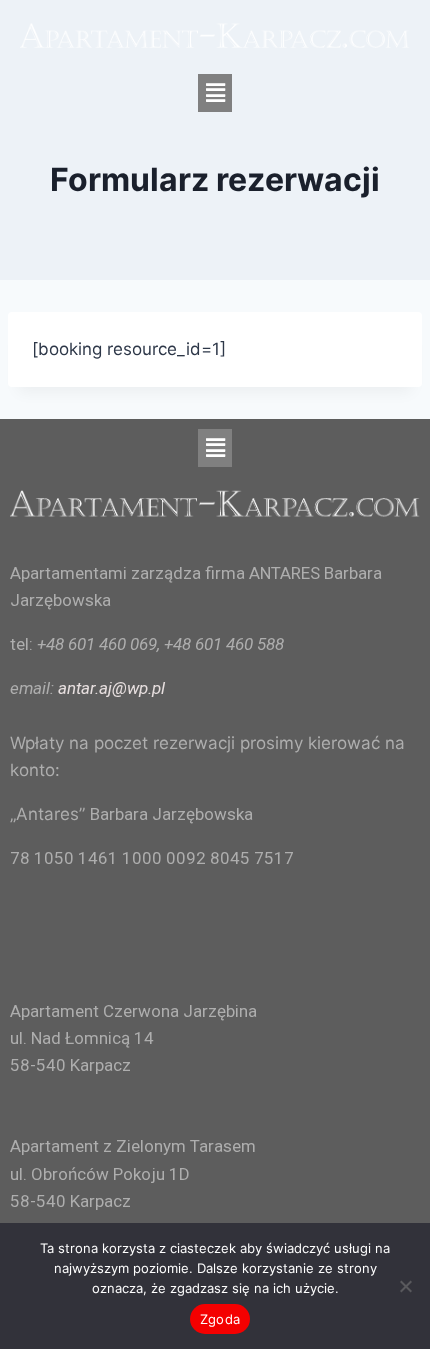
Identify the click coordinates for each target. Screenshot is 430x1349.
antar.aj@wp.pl (111, 688)
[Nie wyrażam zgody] (405, 1286)
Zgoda (220, 1319)
